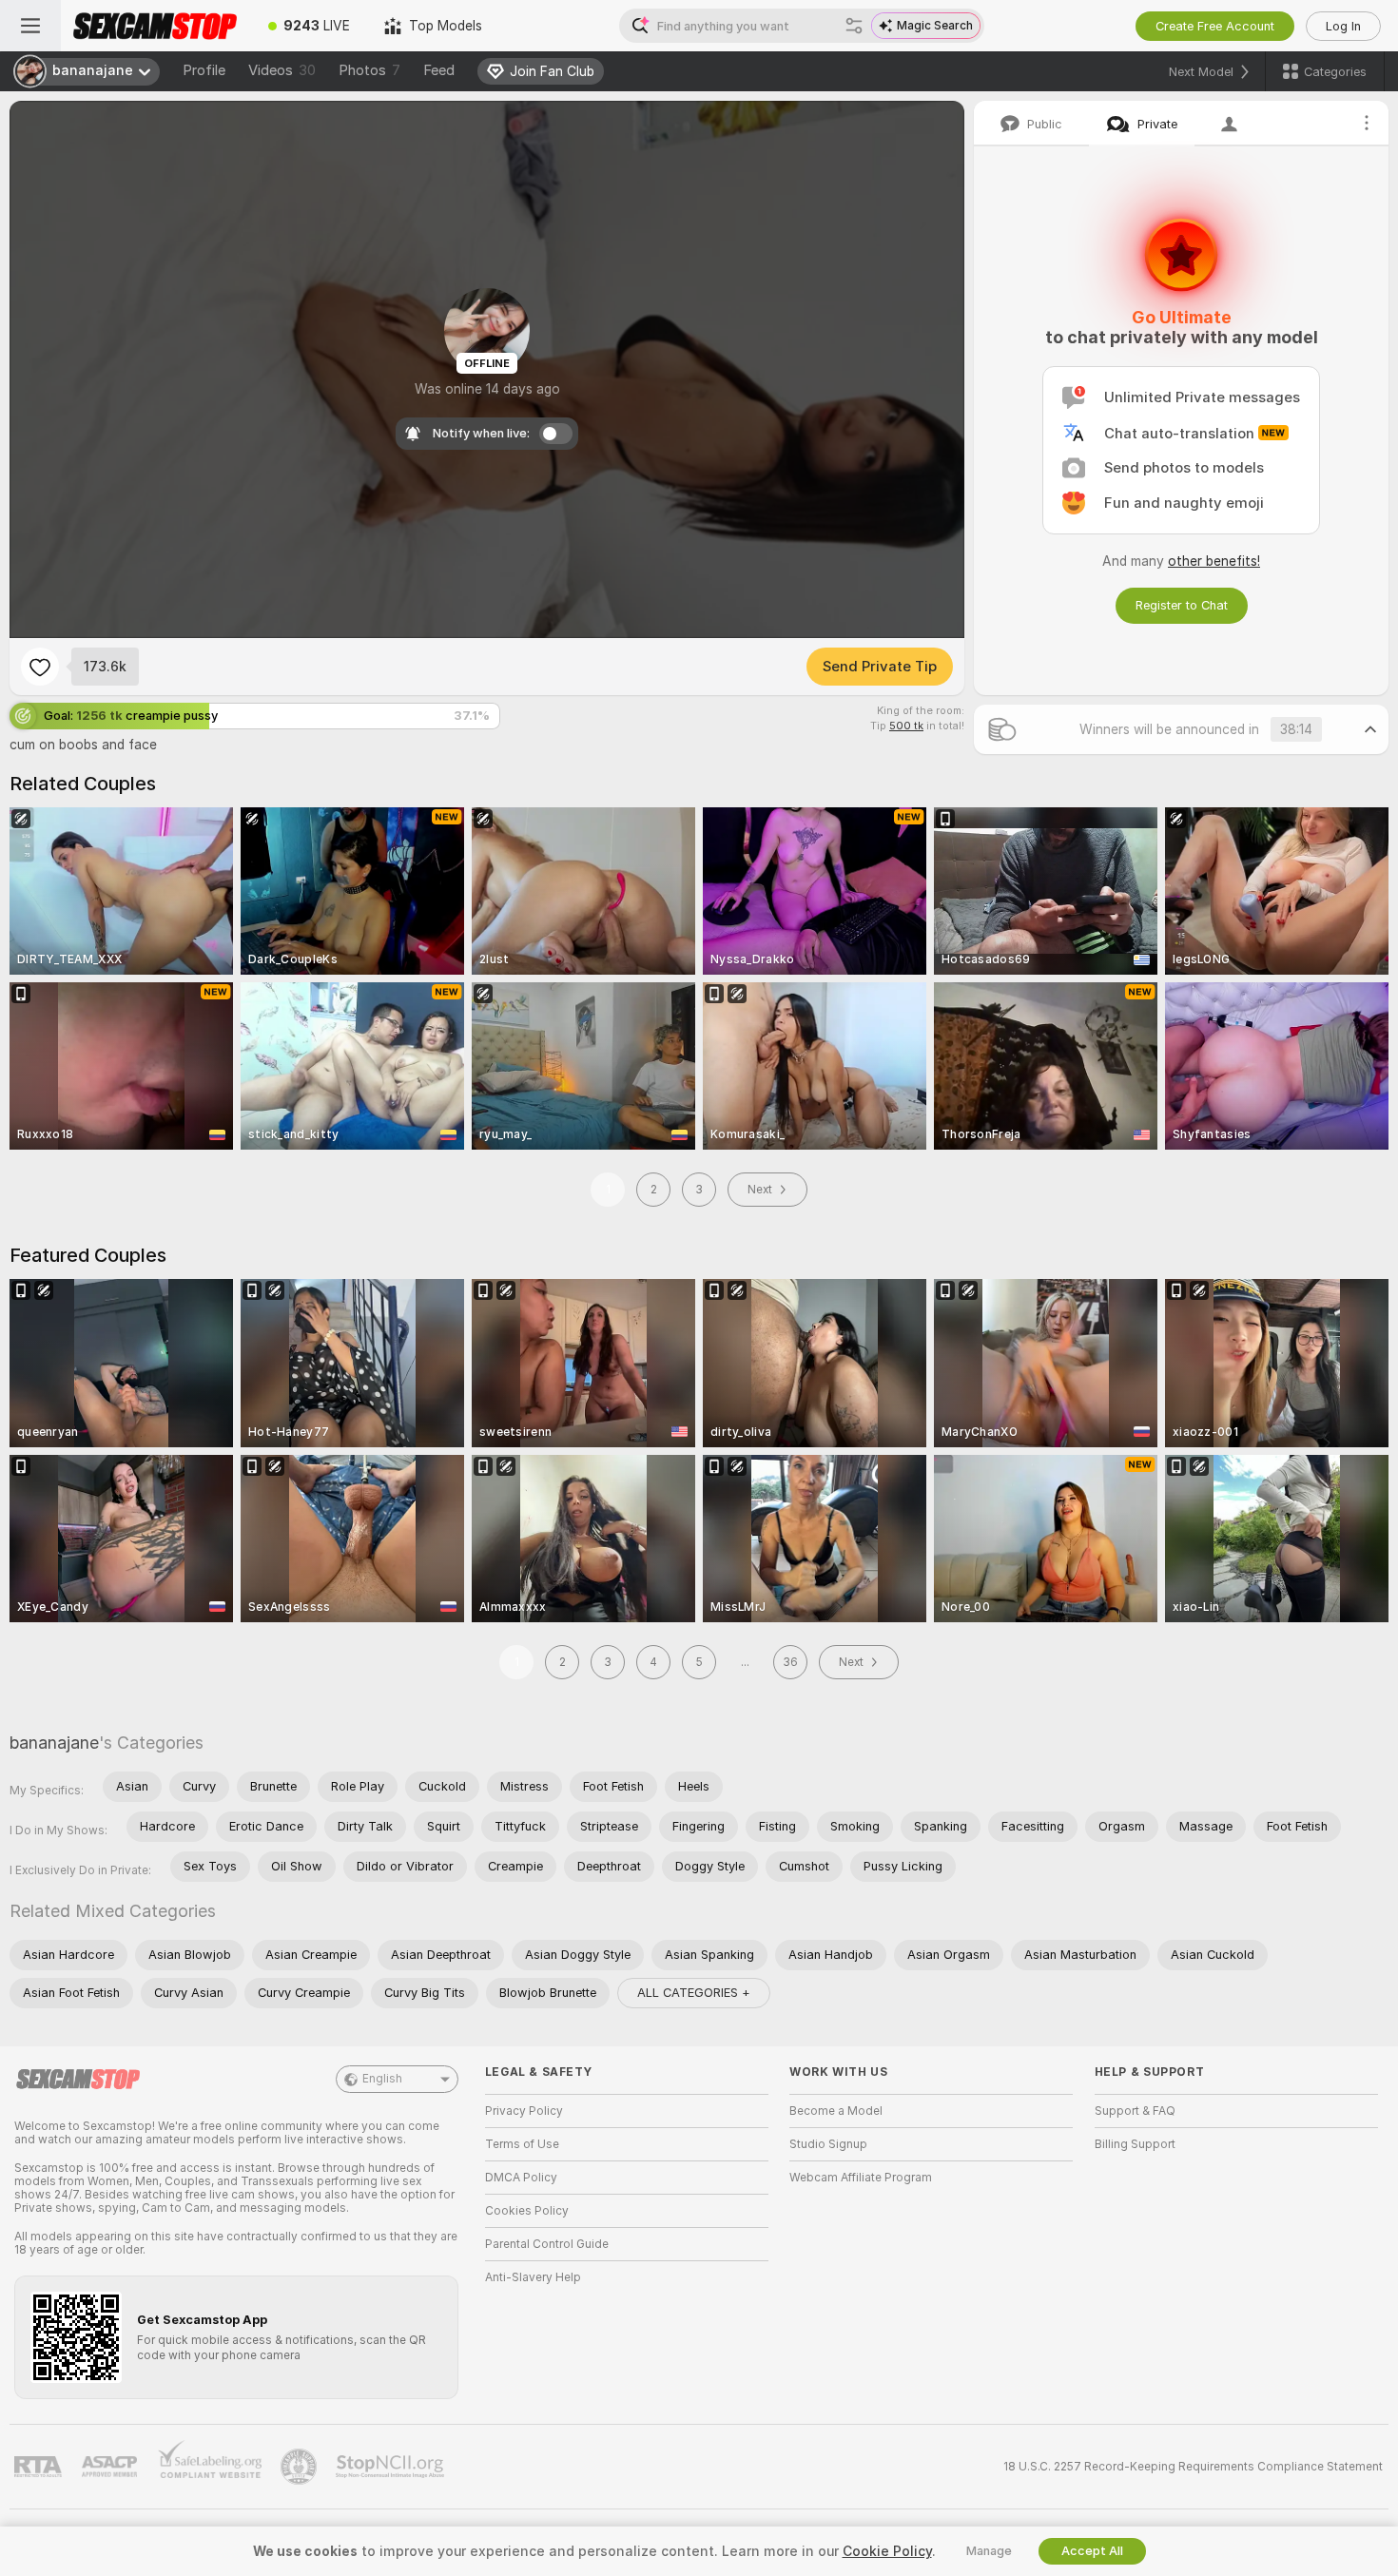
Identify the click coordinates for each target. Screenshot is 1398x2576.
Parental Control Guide (547, 2244)
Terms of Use (522, 2144)
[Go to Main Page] (156, 26)
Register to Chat (1182, 605)
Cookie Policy (887, 2551)
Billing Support (1135, 2144)
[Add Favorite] (40, 667)
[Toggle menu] (30, 26)
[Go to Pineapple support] (301, 2467)
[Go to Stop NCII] (392, 2467)
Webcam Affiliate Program (861, 2178)
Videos (282, 70)
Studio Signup (828, 2144)
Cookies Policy (527, 2211)
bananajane (54, 1743)
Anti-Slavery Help (533, 2277)
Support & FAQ (1135, 2111)
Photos (369, 70)
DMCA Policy (521, 2178)
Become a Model (836, 2111)
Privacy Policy (524, 2111)
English (382, 2079)
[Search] (854, 26)
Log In (1343, 26)
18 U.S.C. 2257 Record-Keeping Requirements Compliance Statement (1193, 2467)
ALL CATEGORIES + (694, 1993)
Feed (439, 70)
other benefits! (1214, 561)
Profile (204, 70)
